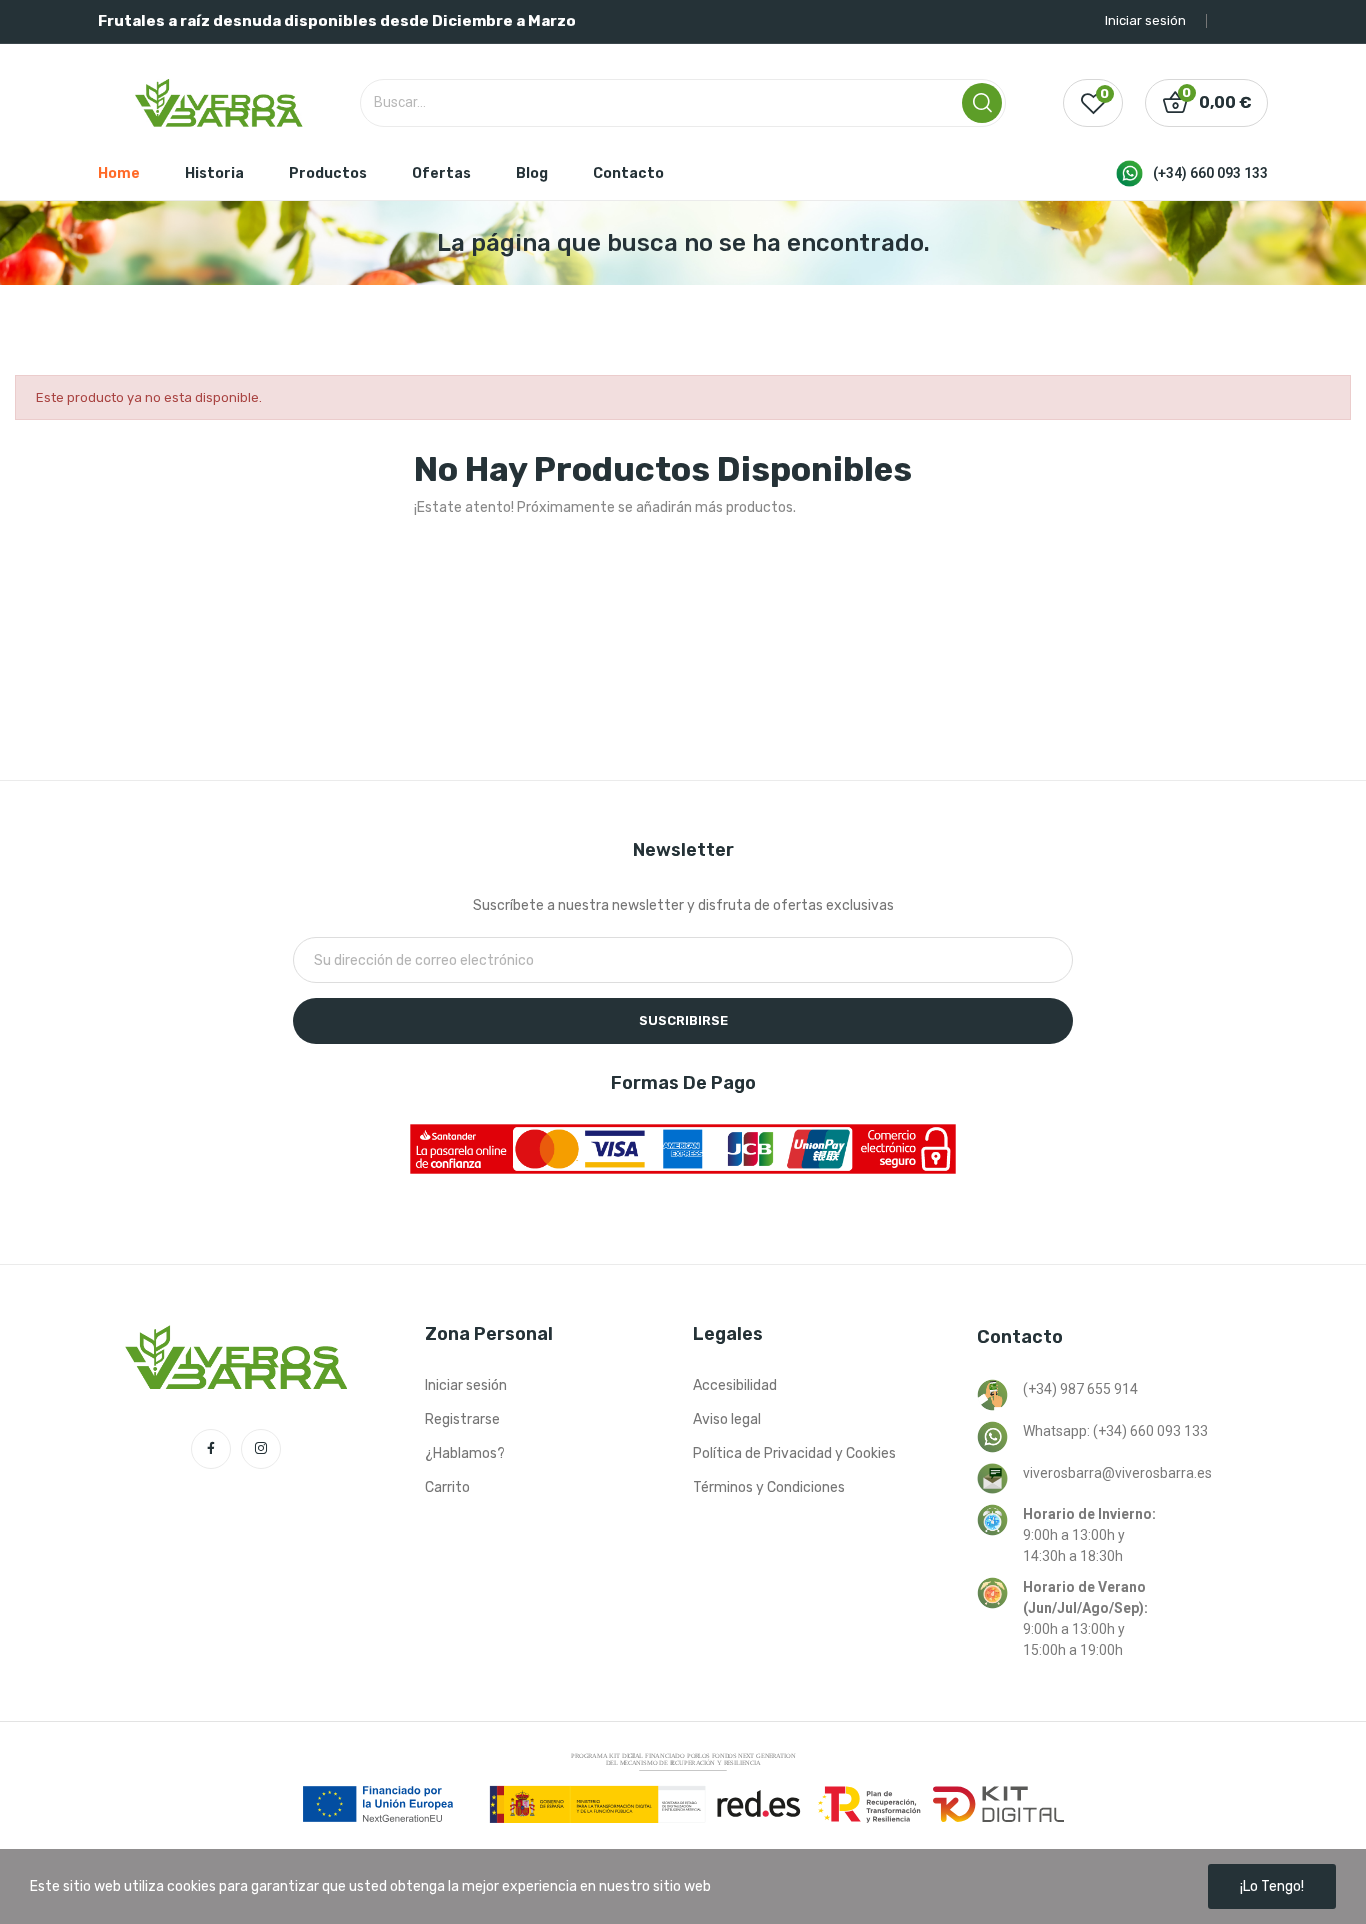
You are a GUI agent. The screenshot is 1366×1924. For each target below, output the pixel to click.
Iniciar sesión (466, 1385)
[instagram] (261, 1449)
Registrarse (462, 1419)
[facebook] (211, 1449)
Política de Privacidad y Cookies (794, 1453)
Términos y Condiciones (769, 1487)
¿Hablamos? (465, 1453)
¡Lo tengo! (1272, 1886)
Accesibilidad (735, 1385)
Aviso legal (727, 1419)
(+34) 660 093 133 (1210, 173)
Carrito (447, 1487)
